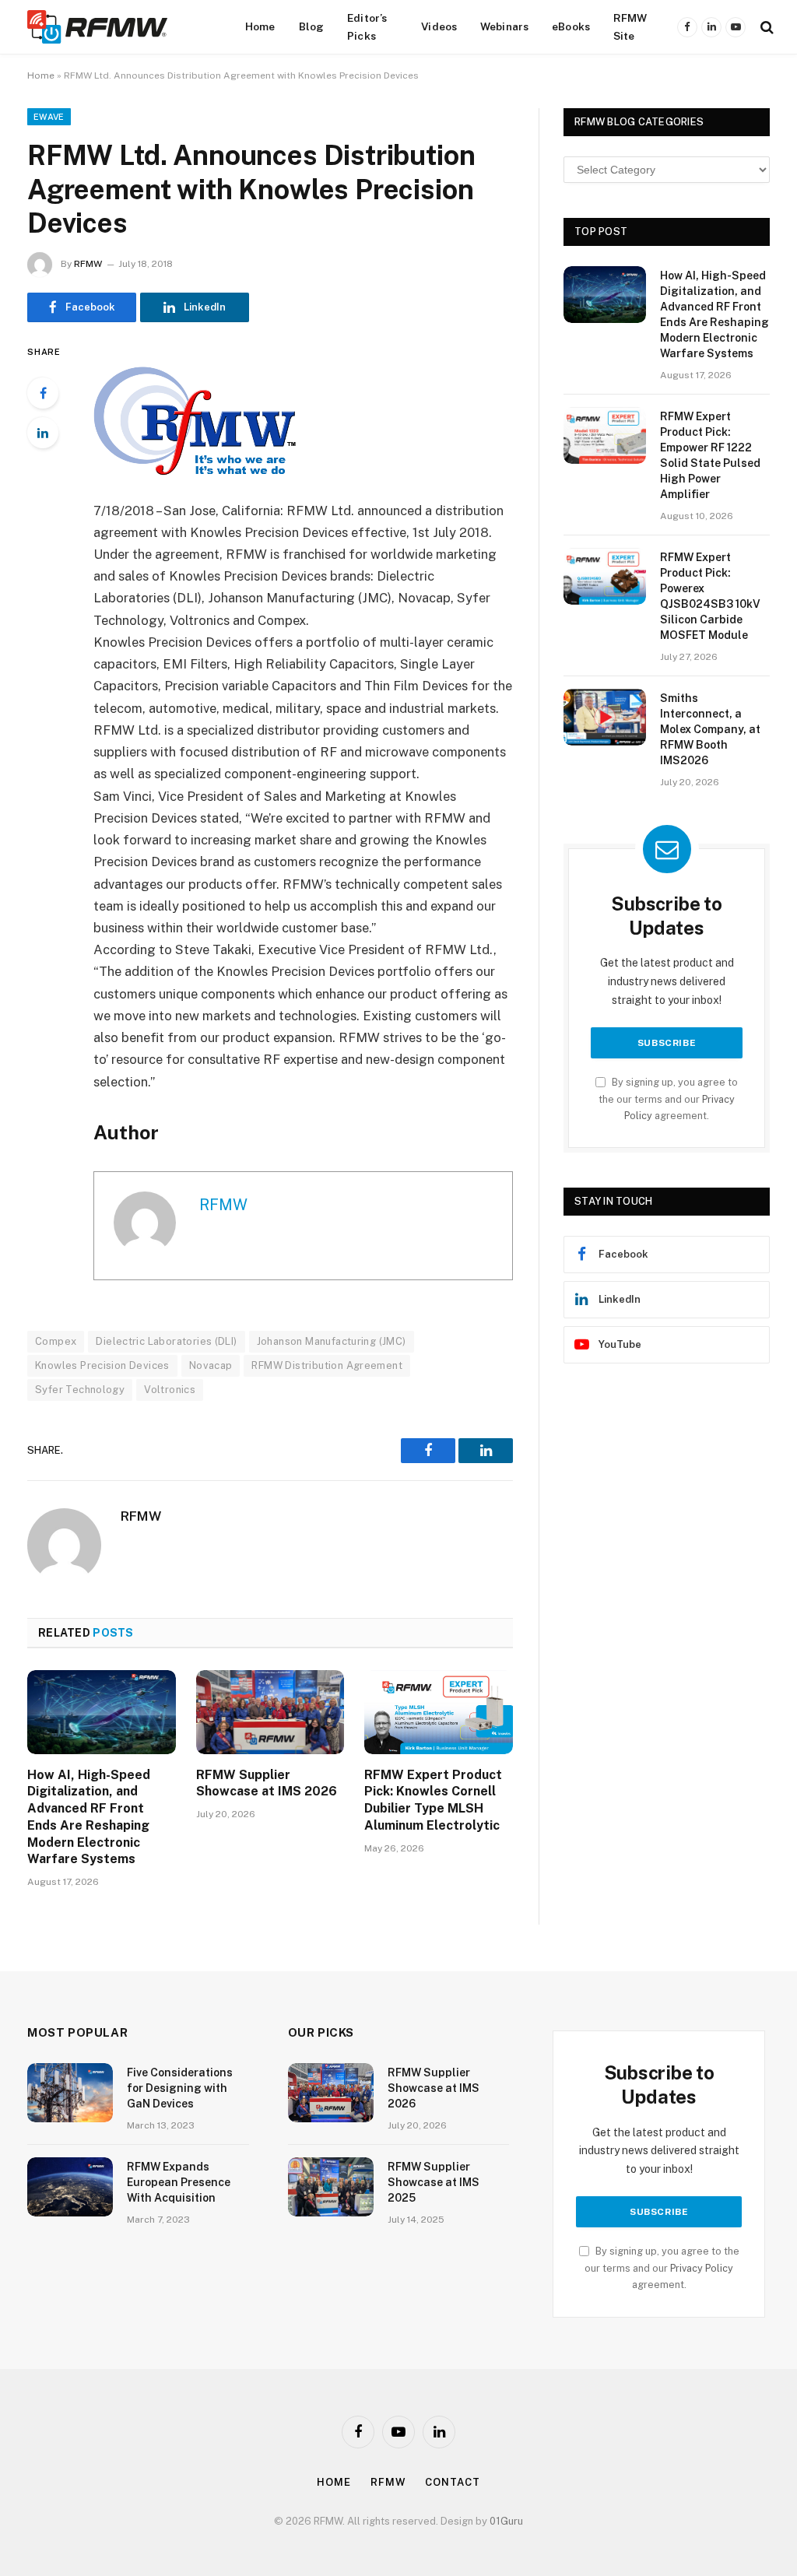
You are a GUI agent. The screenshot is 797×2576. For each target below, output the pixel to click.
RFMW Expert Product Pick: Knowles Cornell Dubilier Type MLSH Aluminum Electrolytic (433, 1800)
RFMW (88, 264)
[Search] (765, 27)
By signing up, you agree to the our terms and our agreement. (668, 1099)
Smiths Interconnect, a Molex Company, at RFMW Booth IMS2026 (710, 729)
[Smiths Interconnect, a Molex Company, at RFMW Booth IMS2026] (605, 717)
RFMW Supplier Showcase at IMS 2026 (267, 1783)
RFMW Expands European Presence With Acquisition (179, 2182)
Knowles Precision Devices (102, 1365)
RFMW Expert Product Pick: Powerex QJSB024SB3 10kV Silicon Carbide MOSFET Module (710, 596)
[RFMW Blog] (121, 27)
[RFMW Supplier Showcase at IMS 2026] (270, 1712)
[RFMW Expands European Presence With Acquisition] (70, 2187)
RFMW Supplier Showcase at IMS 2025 (434, 2182)
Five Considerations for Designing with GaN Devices (180, 2088)
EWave (49, 117)
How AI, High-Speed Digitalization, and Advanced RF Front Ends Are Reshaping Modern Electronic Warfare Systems (89, 1817)
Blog (312, 26)
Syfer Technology (80, 1390)
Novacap (211, 1365)
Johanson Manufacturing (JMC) (332, 1341)
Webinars (504, 26)
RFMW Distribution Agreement (327, 1365)
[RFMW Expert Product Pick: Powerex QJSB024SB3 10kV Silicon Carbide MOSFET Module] (605, 576)
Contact (452, 2482)
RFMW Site (630, 26)
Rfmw (388, 2482)
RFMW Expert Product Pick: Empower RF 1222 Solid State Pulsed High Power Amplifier (710, 455)
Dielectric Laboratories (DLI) (166, 1341)
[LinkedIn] (43, 433)
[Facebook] (43, 393)
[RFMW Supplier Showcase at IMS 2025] (331, 2187)
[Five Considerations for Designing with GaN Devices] (70, 2093)
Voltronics (170, 1390)
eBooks (571, 26)
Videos (439, 26)
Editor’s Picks (367, 26)
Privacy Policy (702, 2268)
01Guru (506, 2521)
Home (260, 26)
